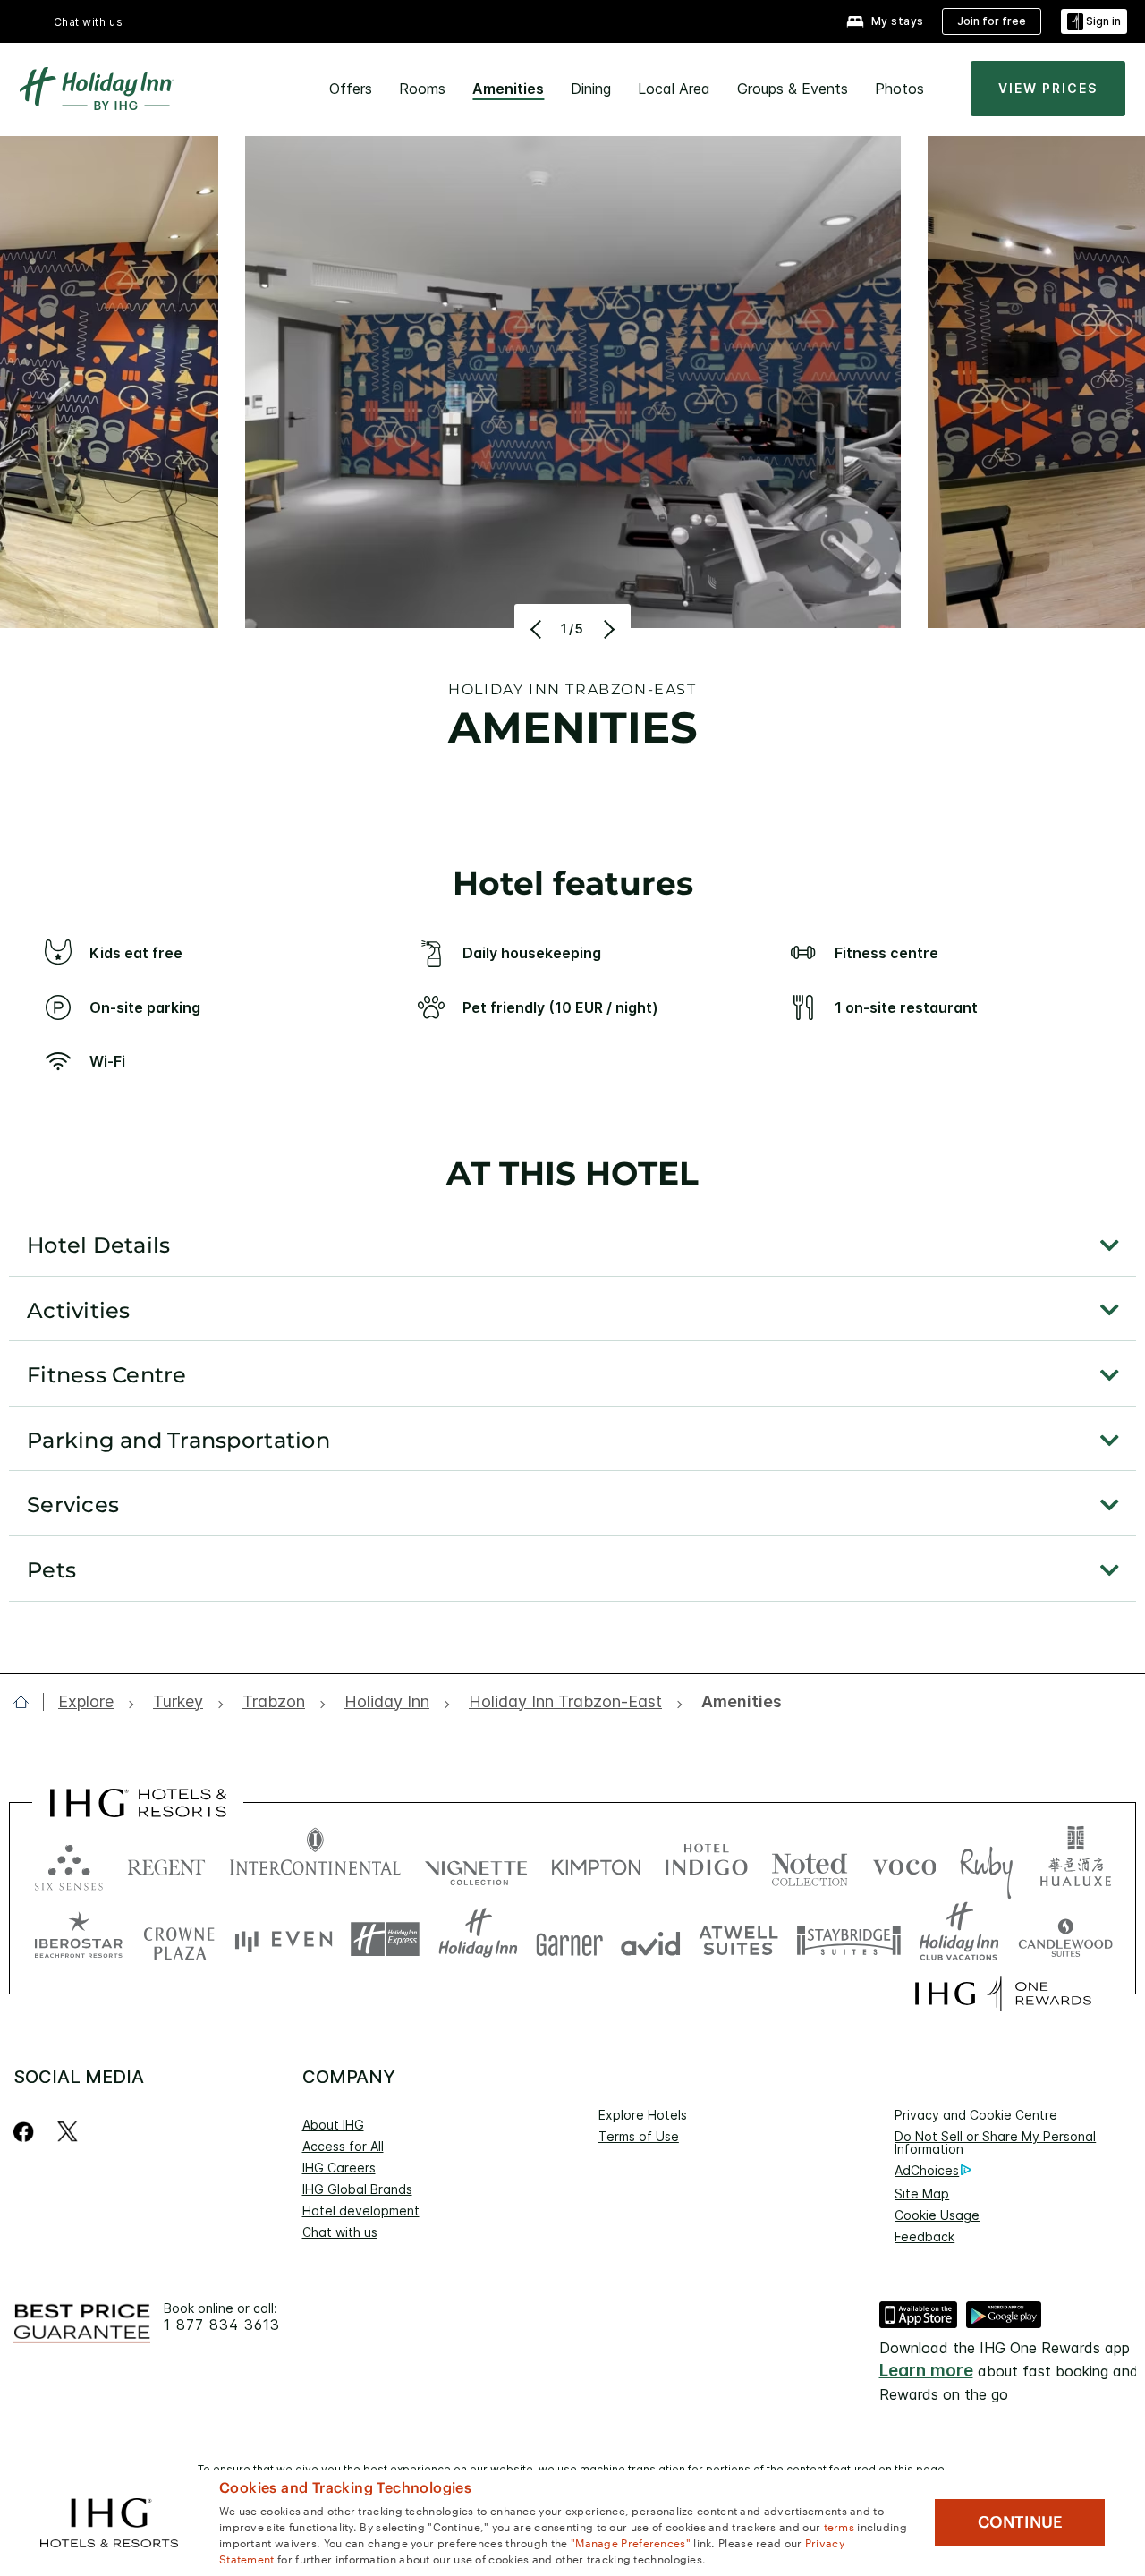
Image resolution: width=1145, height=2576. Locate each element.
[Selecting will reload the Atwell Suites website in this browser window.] (738, 1939)
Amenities (508, 89)
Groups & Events (793, 89)
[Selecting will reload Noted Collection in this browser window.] (810, 1863)
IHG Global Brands (357, 2189)
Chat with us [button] (89, 22)
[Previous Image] (538, 629)
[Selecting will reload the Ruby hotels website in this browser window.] (986, 1863)
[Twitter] (68, 2132)
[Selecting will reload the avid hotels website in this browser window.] (651, 1939)
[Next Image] (607, 629)
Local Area (674, 89)
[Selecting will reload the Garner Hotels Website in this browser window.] (569, 1939)
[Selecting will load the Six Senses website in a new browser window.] (69, 1863)
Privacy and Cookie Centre (976, 2115)
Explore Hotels (643, 2115)
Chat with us (340, 2232)
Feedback (924, 2236)
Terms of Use (639, 2136)
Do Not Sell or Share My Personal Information (995, 2142)
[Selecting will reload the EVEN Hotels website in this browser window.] (284, 1939)
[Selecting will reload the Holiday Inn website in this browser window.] (478, 1939)
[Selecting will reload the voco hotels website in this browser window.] (904, 1863)
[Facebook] (27, 2132)
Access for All (343, 2146)
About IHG (333, 2125)
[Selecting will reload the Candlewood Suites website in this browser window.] (1065, 1939)
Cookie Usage (937, 2215)
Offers (351, 89)
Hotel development (361, 2210)
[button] (1094, 22)
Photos (899, 89)
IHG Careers (339, 2168)
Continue (1020, 2522)
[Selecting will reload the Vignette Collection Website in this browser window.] (476, 1863)
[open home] (28, 1702)
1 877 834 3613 (222, 2325)
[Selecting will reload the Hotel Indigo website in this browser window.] (706, 1863)
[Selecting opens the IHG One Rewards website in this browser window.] (1003, 1994)
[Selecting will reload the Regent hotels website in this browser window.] (166, 1863)
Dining (591, 89)
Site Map (922, 2193)
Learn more (926, 2371)
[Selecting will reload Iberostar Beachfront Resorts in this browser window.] (79, 1939)
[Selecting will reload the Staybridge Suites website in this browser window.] (849, 1939)
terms (840, 2526)
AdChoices (927, 2170)
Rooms (422, 89)
